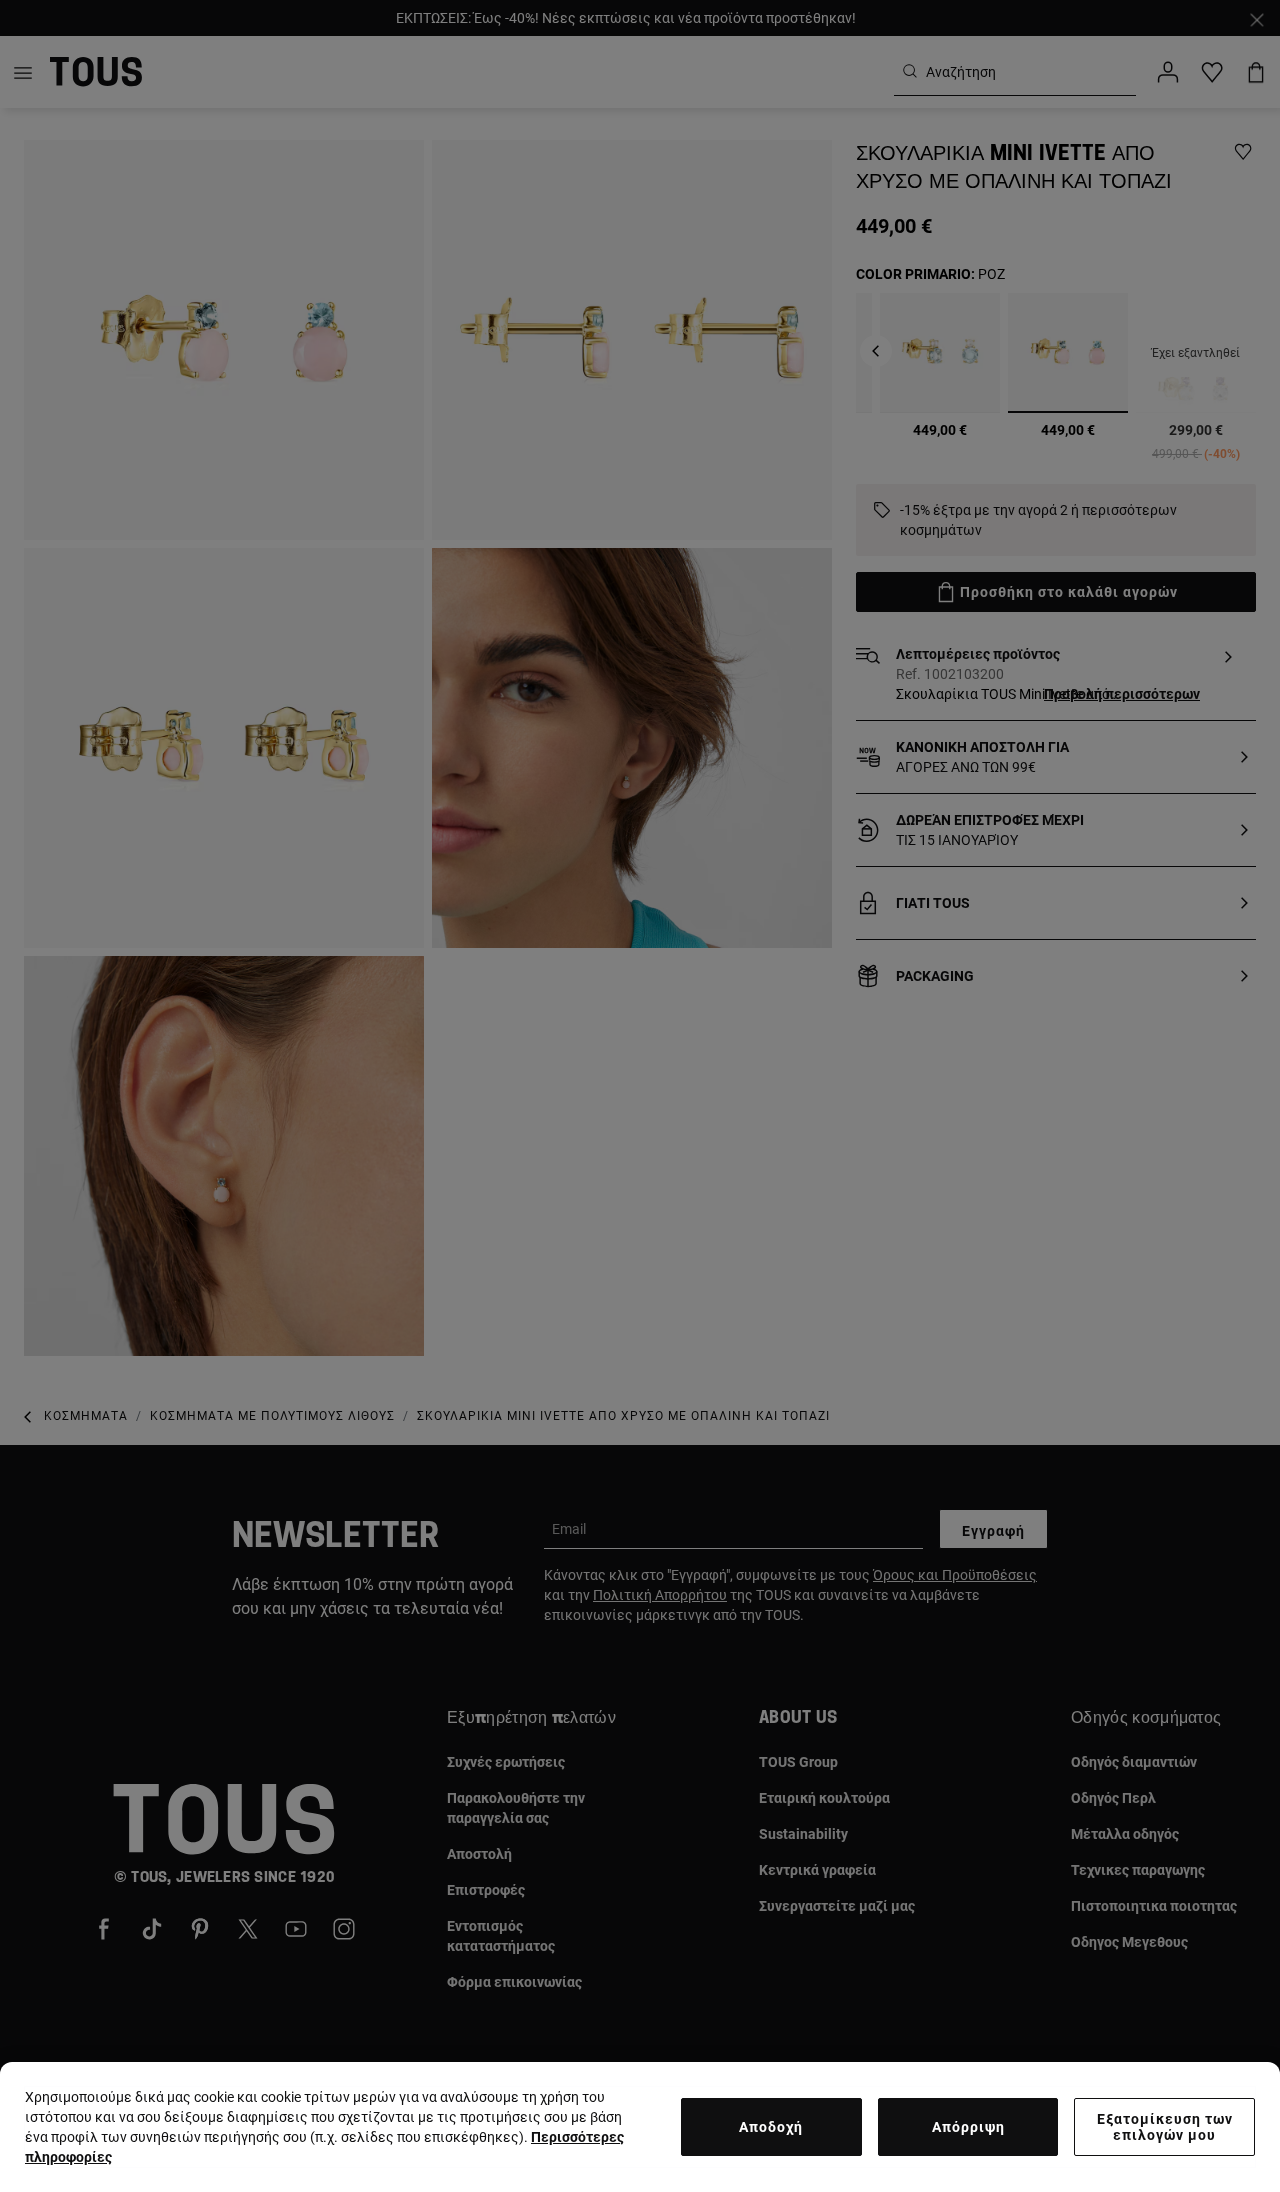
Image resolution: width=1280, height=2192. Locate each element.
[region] (640, 2127)
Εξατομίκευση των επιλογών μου (1165, 2127)
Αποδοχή (771, 2127)
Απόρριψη (968, 2127)
